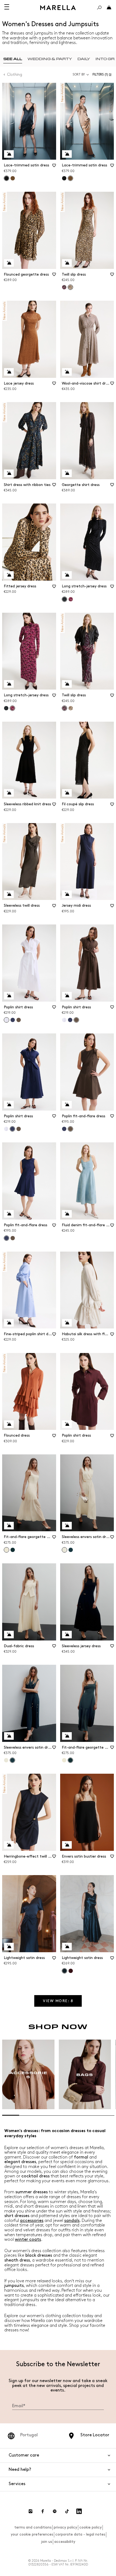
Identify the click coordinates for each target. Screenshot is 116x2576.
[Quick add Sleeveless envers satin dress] (67, 1526)
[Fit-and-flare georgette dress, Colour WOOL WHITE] (64, 1760)
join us (47, 2542)
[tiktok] (67, 2511)
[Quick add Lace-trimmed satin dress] (9, 154)
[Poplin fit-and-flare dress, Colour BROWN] (13, 1238)
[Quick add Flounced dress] (9, 1424)
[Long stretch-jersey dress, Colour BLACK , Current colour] (64, 599)
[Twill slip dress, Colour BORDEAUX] (64, 287)
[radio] (13, 59)
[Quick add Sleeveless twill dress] (9, 894)
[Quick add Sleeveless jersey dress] (67, 1635)
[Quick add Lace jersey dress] (9, 372)
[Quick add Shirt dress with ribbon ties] (9, 473)
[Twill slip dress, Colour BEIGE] (71, 708)
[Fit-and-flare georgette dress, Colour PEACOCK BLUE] (13, 1550)
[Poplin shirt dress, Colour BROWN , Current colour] (76, 1020)
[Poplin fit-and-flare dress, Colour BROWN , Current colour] (70, 1129)
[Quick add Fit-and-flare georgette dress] (9, 1526)
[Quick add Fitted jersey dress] (9, 575)
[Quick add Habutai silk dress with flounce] (67, 1323)
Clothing (15, 75)
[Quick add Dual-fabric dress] (9, 1635)
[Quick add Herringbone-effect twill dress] (9, 1845)
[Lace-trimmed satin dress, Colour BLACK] (64, 178)
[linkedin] (79, 2511)
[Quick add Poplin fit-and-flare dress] (67, 1105)
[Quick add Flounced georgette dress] (9, 263)
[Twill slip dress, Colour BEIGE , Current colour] (70, 287)
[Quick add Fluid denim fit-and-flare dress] (67, 1214)
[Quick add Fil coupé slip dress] (67, 793)
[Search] (99, 8)
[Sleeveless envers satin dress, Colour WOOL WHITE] (6, 1760)
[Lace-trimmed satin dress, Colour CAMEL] (13, 178)
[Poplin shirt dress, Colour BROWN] (19, 1020)
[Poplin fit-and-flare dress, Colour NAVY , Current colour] (6, 1238)
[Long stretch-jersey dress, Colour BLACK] (6, 708)
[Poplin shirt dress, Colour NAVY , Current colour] (12, 1129)
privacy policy (65, 2527)
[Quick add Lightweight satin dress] (9, 1947)
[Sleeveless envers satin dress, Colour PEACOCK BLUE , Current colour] (12, 1760)
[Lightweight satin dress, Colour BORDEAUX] (71, 1971)
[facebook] (43, 2511)
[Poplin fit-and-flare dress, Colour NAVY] (64, 1129)
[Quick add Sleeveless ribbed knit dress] (9, 793)
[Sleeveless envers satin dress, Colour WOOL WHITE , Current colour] (64, 1550)
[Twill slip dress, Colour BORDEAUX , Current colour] (64, 708)
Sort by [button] (79, 75)
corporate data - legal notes (80, 2534)
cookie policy (91, 2527)
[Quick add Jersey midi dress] (67, 894)
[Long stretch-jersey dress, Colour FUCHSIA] (71, 599)
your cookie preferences (32, 2534)
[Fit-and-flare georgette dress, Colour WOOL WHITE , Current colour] (6, 1550)
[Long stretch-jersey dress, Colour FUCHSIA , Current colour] (12, 708)
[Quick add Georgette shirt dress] (67, 473)
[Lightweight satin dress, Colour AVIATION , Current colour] (64, 1971)
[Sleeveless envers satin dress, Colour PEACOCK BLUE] (71, 1550)
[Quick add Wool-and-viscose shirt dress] (67, 372)
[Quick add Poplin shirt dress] (9, 996)
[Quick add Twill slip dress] (67, 263)
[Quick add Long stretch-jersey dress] (67, 575)
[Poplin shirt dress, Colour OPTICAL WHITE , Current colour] (6, 1020)
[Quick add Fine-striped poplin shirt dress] (9, 1323)
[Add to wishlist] (54, 167)
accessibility (65, 2542)
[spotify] (55, 2511)
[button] (103, 75)
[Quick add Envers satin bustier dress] (67, 1845)
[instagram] (30, 2511)
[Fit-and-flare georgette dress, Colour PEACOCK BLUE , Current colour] (70, 1760)
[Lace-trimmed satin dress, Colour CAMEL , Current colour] (70, 178)
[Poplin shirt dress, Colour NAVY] (13, 1020)
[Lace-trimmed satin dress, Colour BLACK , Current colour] (6, 178)
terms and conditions (33, 2527)
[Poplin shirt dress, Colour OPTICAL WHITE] (64, 1020)
